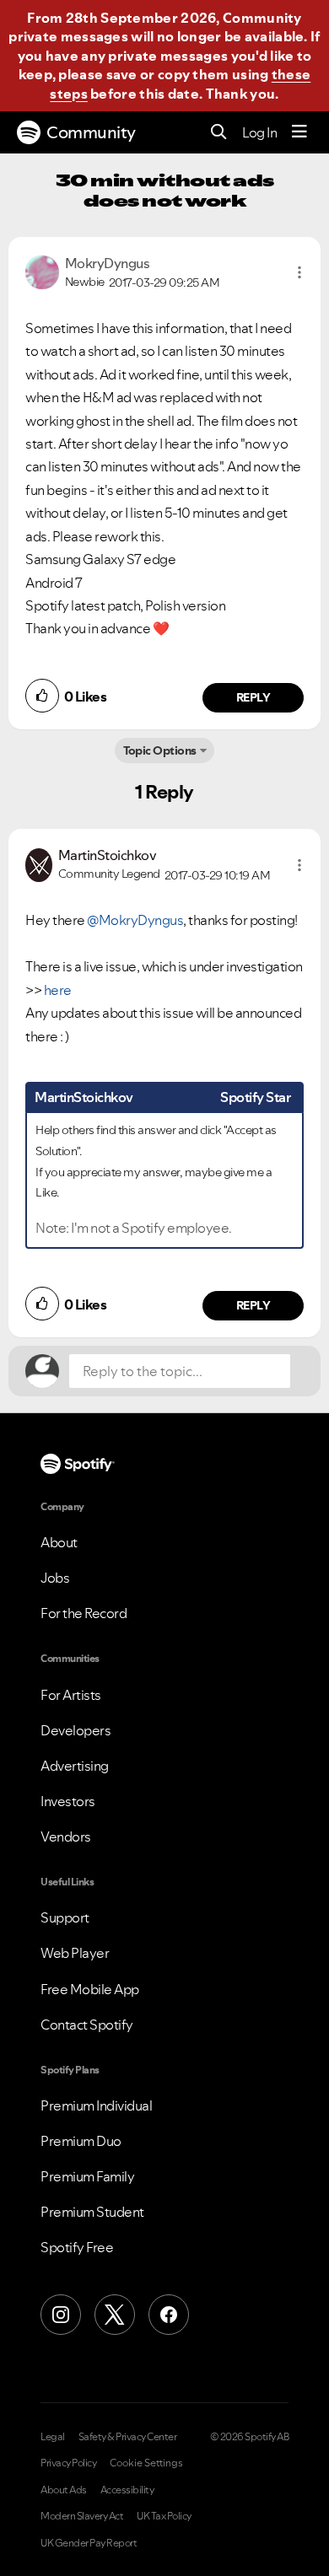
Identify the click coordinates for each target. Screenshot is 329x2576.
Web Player (75, 1953)
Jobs (55, 1578)
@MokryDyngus (135, 920)
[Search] (219, 133)
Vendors (66, 1837)
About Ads (64, 2490)
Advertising (75, 1766)
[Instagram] (61, 2315)
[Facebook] (169, 2315)
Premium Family (87, 2176)
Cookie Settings (146, 2463)
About (59, 1542)
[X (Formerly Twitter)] (115, 2315)
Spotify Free (77, 2247)
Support (65, 1917)
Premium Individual (96, 2105)
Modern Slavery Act (82, 2516)
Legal (53, 2437)
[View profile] (42, 271)
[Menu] (299, 132)
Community (91, 132)
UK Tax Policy (164, 2516)
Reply (253, 697)
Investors (68, 1801)
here (58, 990)
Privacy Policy (68, 2463)
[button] (299, 272)
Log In (259, 132)
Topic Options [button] (160, 750)
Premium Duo (81, 2141)
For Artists (71, 1695)
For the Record (84, 1613)
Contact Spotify (87, 2025)
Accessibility (127, 2490)
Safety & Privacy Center (128, 2437)
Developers (76, 1730)
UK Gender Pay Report (89, 2543)
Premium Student (92, 2212)
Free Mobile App (90, 1989)
